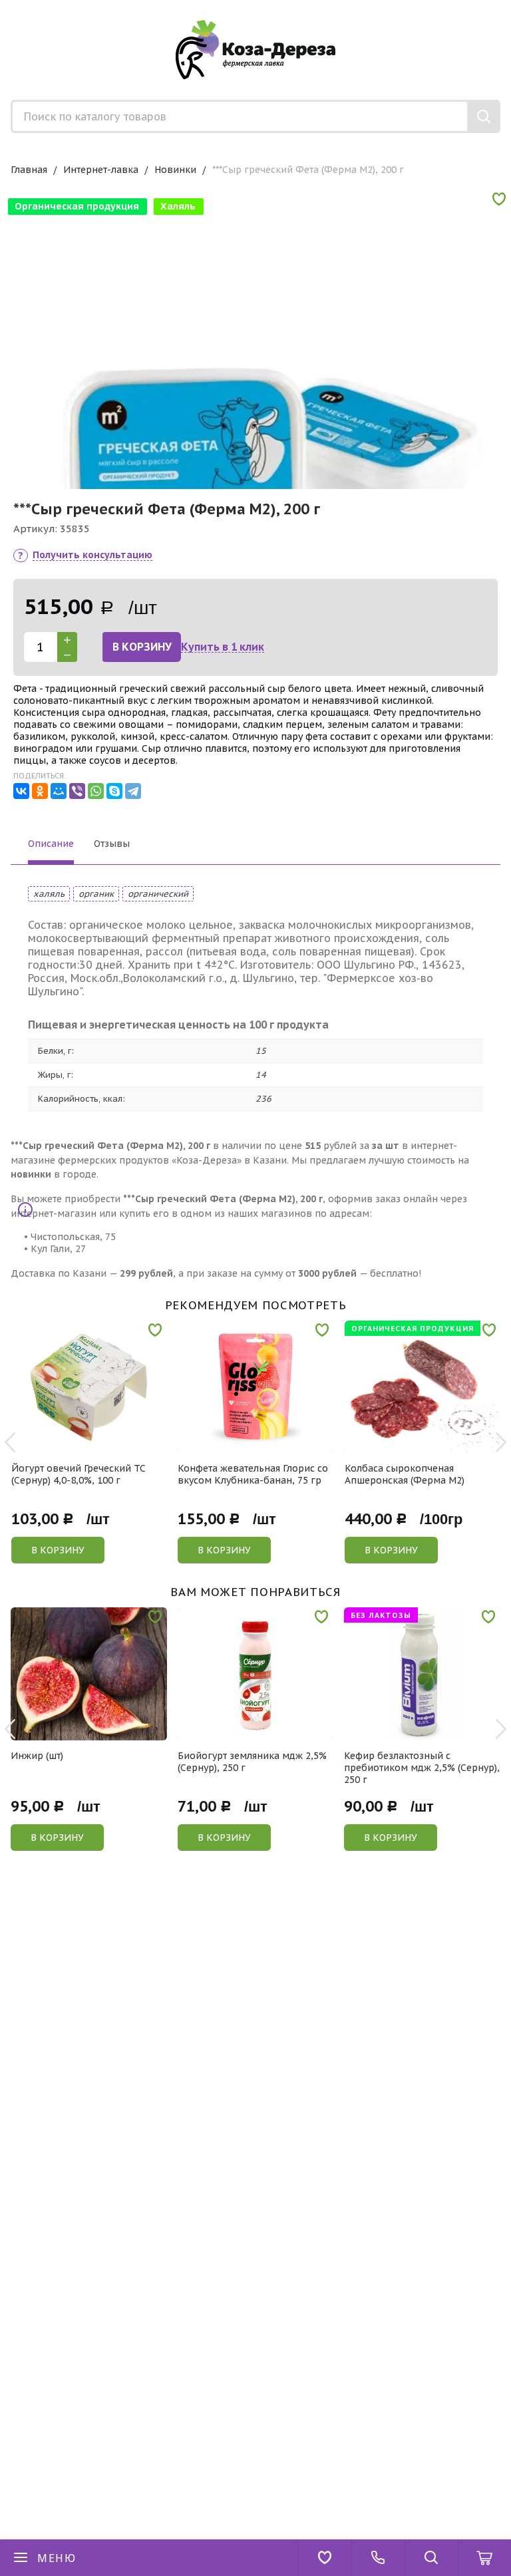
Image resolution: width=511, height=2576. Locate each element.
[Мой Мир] (59, 791)
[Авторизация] (504, 7)
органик (96, 894)
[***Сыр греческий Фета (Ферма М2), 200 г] (255, 434)
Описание (51, 844)
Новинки (175, 170)
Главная (29, 170)
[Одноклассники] (40, 791)
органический (158, 894)
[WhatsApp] (96, 791)
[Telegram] (133, 791)
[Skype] (114, 791)
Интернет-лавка (101, 170)
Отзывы (112, 844)
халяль (49, 894)
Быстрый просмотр (97, 1444)
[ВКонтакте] (21, 791)
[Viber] (77, 791)
